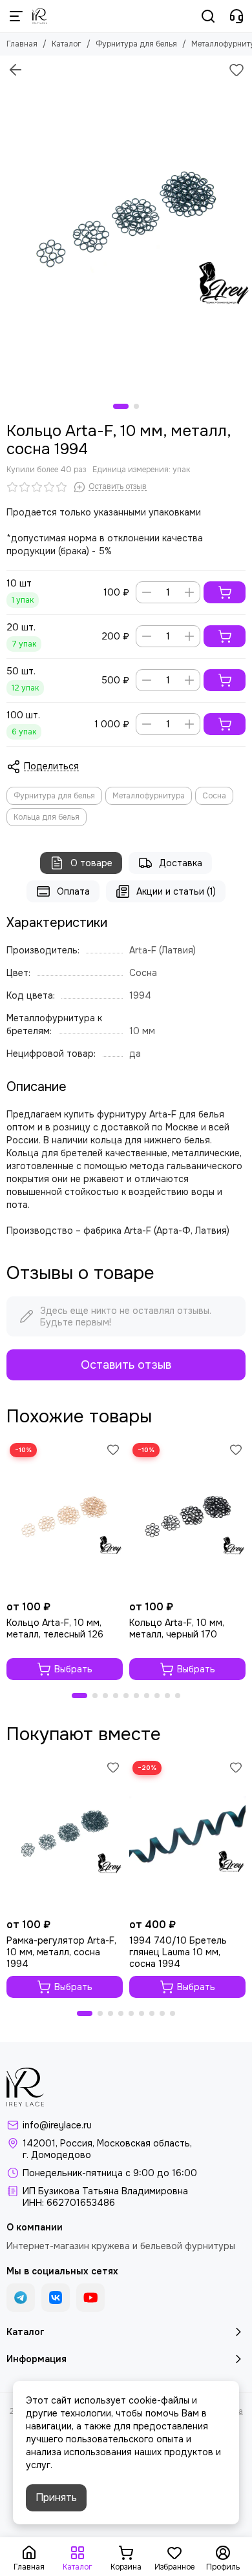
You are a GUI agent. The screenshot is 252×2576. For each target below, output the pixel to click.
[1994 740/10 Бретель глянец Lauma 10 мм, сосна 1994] (187, 1835)
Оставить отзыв (126, 1365)
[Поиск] (208, 16)
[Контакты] (236, 16)
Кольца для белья (47, 817)
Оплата (73, 891)
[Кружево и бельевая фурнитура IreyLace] (40, 16)
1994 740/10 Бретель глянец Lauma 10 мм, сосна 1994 (178, 1952)
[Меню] (16, 16)
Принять (56, 2498)
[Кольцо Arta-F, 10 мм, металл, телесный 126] (65, 1517)
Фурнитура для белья (136, 44)
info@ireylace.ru (57, 2125)
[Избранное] (236, 70)
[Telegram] (21, 2298)
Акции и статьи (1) (176, 891)
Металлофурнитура (149, 796)
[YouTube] (90, 2298)
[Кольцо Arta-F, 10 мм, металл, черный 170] (187, 1517)
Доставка (181, 863)
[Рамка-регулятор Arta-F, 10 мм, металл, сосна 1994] (65, 1835)
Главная (22, 44)
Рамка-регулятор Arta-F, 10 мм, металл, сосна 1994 (61, 1952)
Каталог (67, 44)
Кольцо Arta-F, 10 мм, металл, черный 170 (177, 1628)
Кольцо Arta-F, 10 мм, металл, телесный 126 (55, 1628)
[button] (121, 406)
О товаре (91, 863)
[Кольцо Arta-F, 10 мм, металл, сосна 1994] (126, 223)
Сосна (214, 796)
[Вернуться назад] (16, 70)
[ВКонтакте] (56, 2298)
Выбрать (73, 1669)
